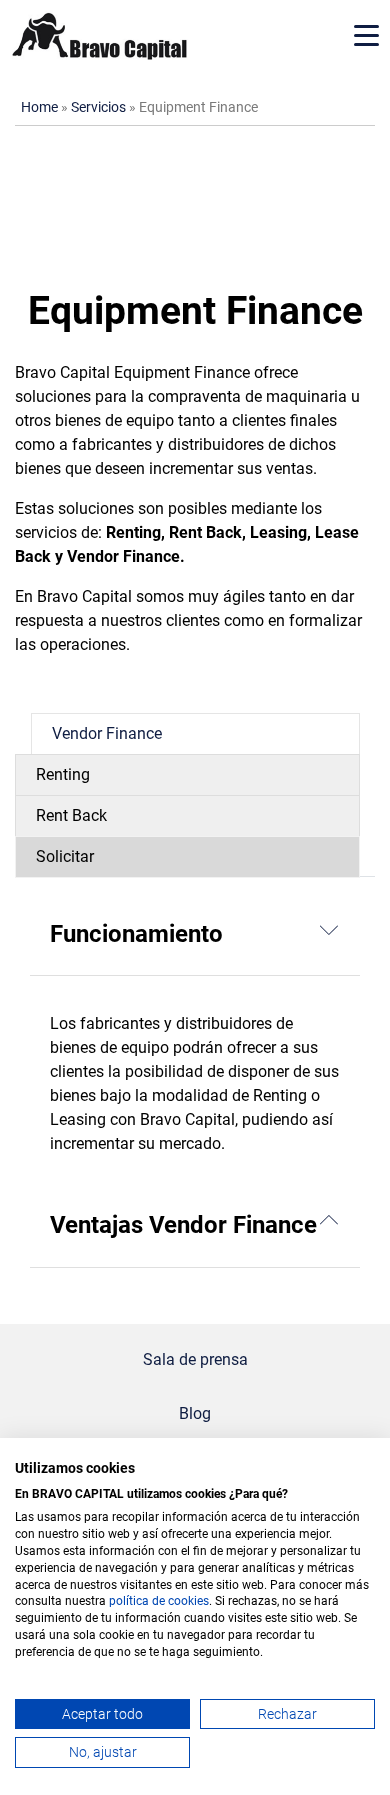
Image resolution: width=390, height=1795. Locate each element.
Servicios (98, 107)
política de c (141, 1601)
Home (39, 107)
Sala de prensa (195, 1359)
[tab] (195, 734)
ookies (191, 1601)
